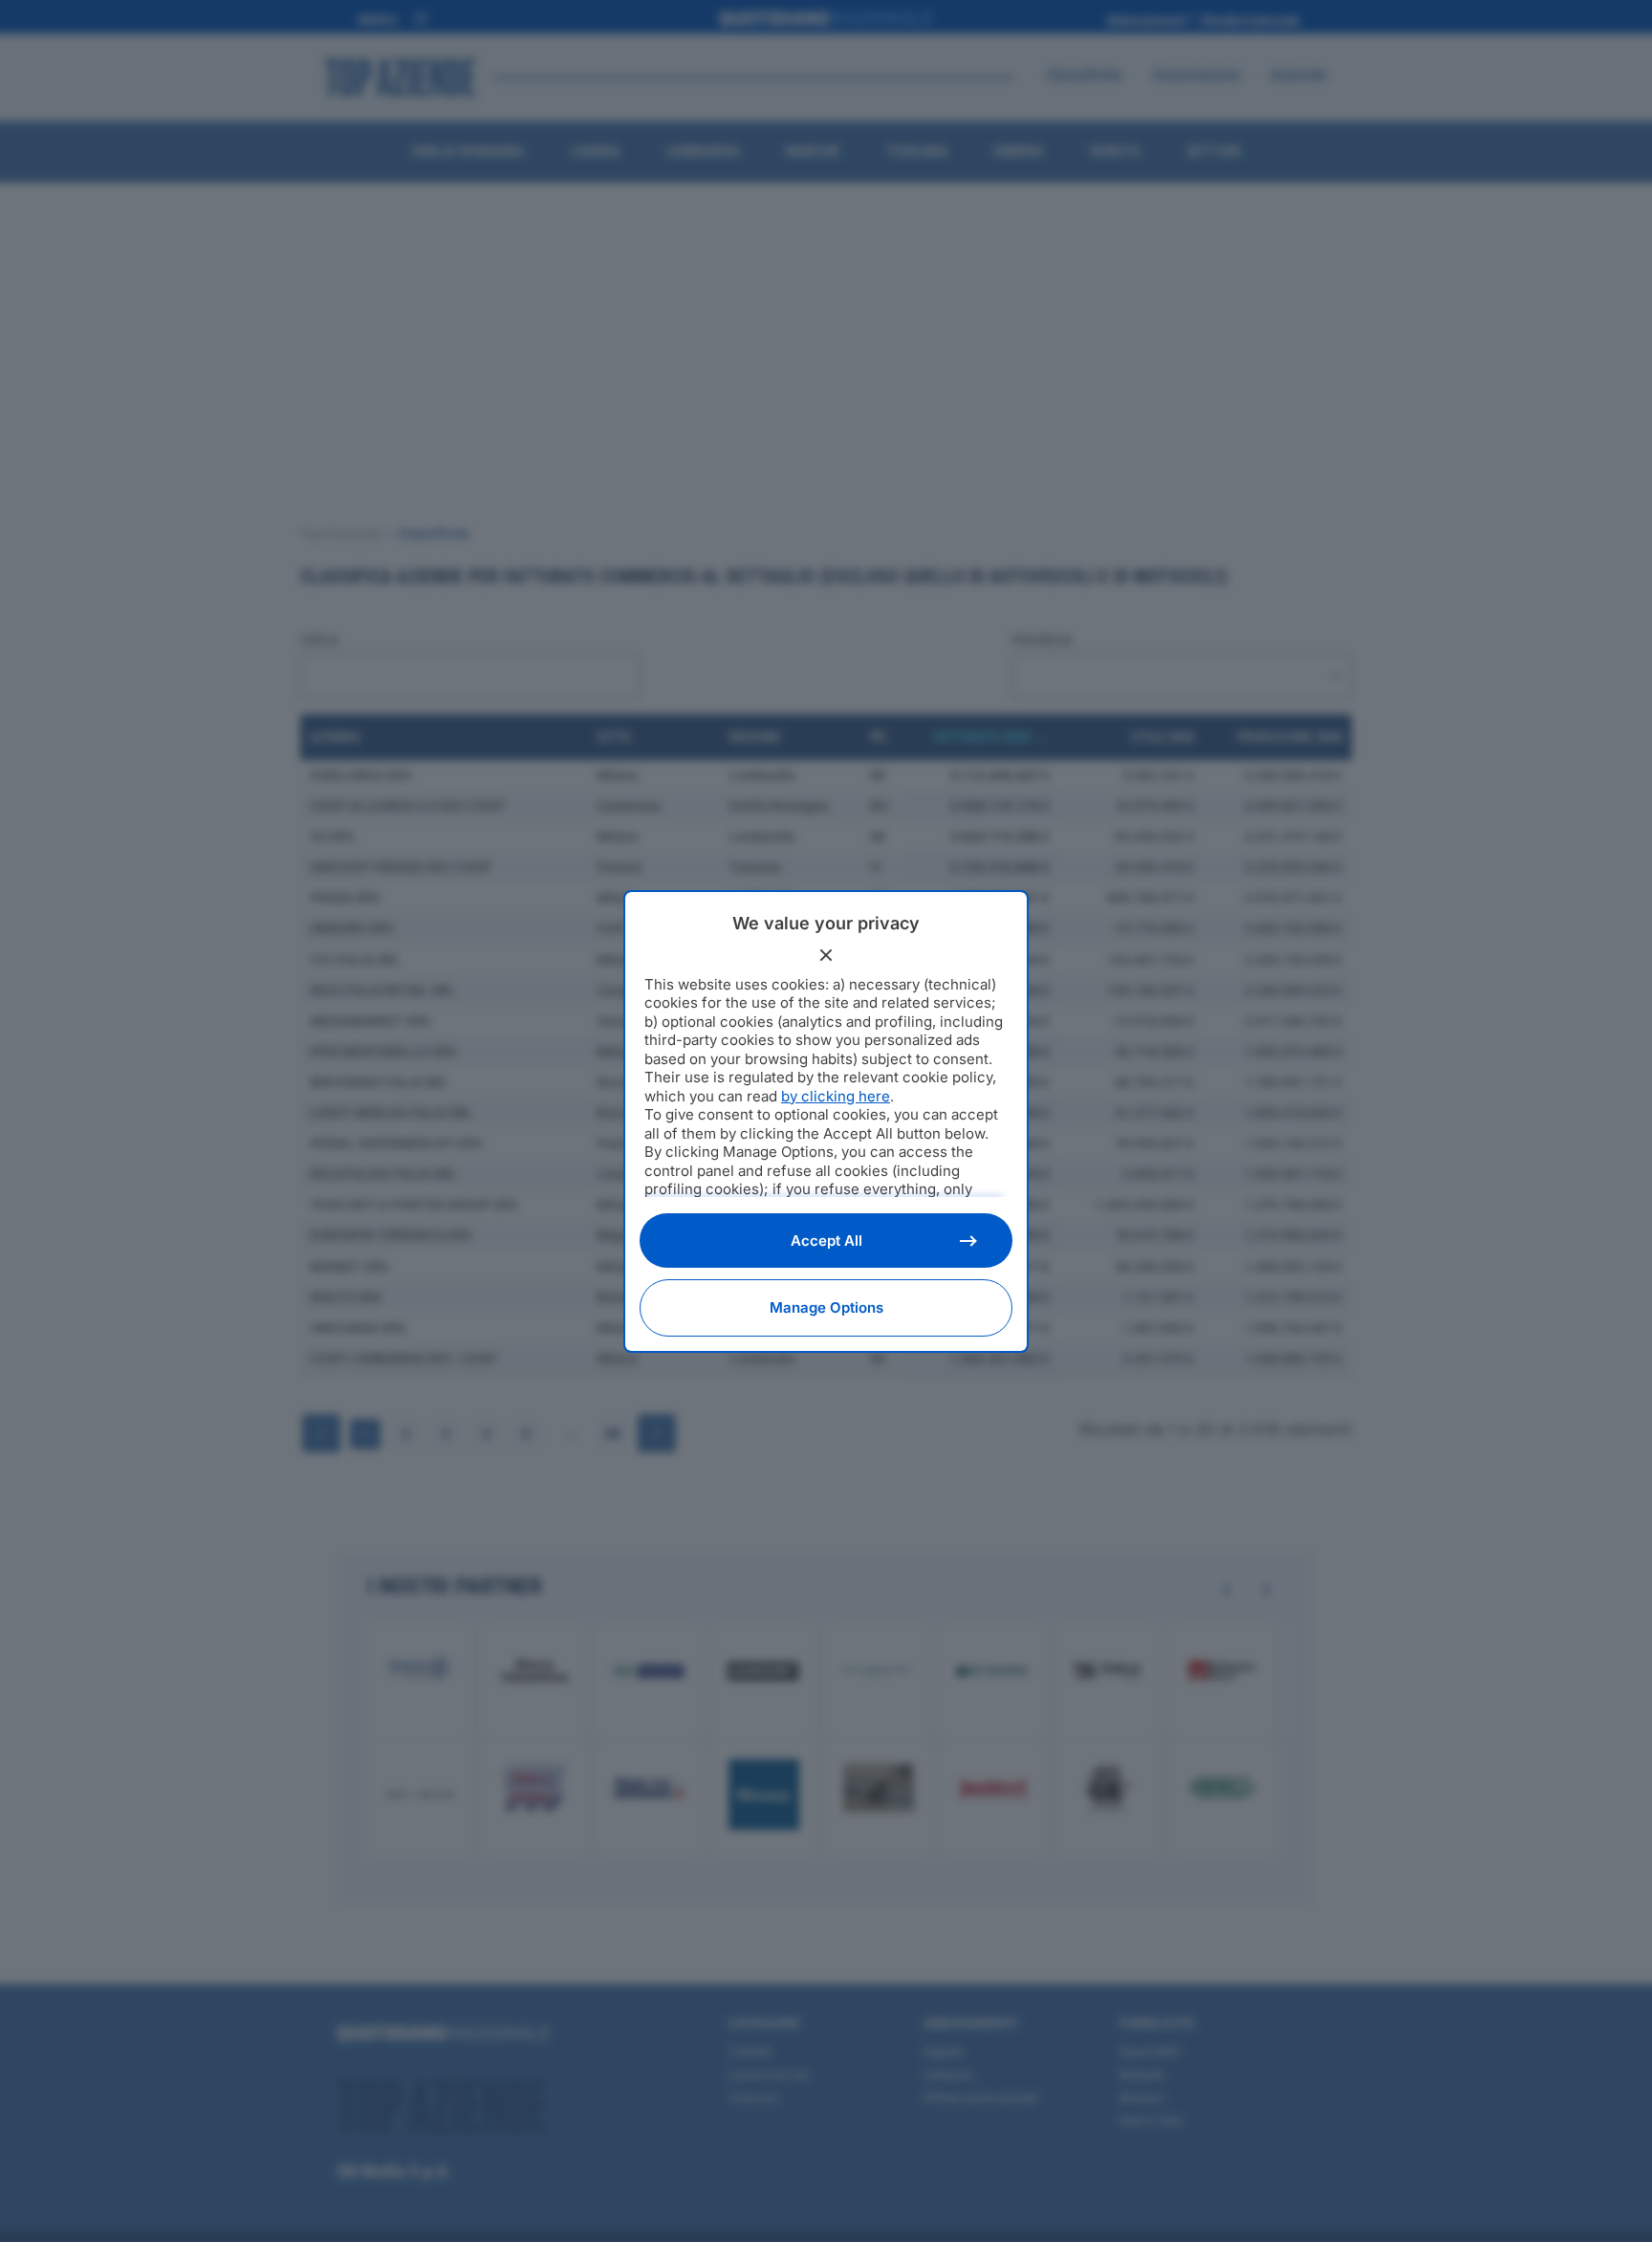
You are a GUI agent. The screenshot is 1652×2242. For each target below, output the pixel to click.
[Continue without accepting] (826, 955)
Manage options (826, 1307)
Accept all (826, 1241)
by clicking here (836, 1096)
